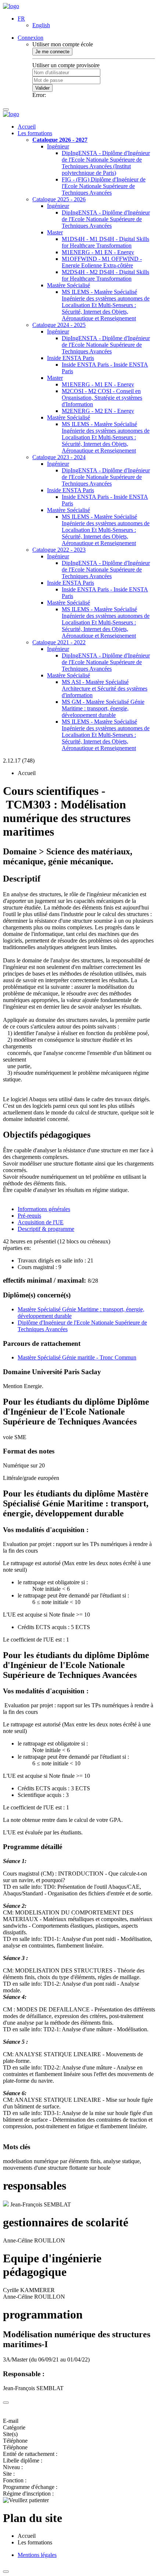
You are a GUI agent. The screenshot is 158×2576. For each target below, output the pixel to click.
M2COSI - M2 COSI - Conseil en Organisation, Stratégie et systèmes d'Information (102, 398)
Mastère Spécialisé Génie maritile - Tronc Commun (77, 1357)
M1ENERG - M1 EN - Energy (98, 252)
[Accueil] (11, 6)
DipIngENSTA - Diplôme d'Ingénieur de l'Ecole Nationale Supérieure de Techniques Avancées (106, 219)
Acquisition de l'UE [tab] (41, 1222)
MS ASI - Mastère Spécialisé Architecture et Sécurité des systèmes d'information (105, 689)
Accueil (27, 127)
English (41, 25)
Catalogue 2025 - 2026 (59, 199)
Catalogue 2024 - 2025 (59, 325)
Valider (42, 88)
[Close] (6, 2403)
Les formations (35, 133)
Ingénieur (58, 146)
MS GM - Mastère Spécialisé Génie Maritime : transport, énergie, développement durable (103, 708)
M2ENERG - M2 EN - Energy (98, 411)
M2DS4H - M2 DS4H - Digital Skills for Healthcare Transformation (105, 275)
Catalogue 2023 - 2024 (59, 457)
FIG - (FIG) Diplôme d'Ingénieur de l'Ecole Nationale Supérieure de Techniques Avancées (104, 186)
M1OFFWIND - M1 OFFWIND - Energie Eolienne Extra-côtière (102, 262)
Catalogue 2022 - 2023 (59, 550)
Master (55, 232)
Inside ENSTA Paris (71, 358)
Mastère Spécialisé (69, 285)
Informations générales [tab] (44, 1209)
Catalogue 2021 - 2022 (59, 642)
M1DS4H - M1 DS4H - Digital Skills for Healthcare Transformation (105, 242)
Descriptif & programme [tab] (46, 1229)
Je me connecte (52, 52)
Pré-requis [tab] (29, 1216)
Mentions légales (37, 2555)
